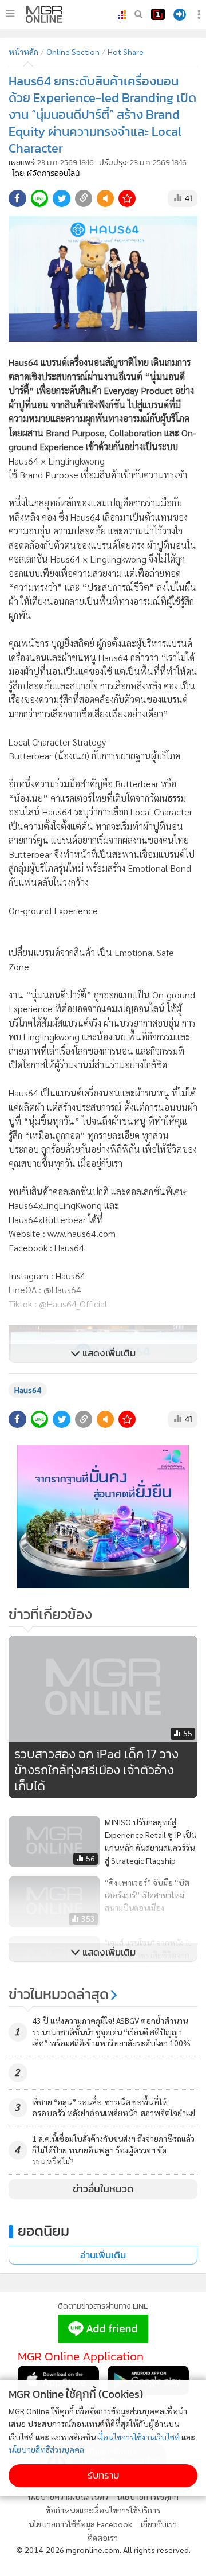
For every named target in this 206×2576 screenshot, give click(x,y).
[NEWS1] (158, 14)
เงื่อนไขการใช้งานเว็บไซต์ (138, 2437)
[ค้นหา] (138, 14)
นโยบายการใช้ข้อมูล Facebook (80, 2524)
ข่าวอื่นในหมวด (103, 2189)
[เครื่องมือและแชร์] (200, 15)
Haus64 (28, 1390)
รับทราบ (103, 2475)
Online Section (73, 52)
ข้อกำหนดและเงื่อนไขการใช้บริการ (103, 2510)
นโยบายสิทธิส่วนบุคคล (46, 2449)
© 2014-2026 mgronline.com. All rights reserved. (103, 2550)
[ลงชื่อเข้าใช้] (180, 15)
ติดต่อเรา (103, 2538)
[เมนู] (10, 14)
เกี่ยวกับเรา (159, 2524)
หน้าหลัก (23, 52)
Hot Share (126, 52)
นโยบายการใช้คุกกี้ (148, 2496)
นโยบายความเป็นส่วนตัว (68, 2496)
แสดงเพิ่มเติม (108, 1353)
